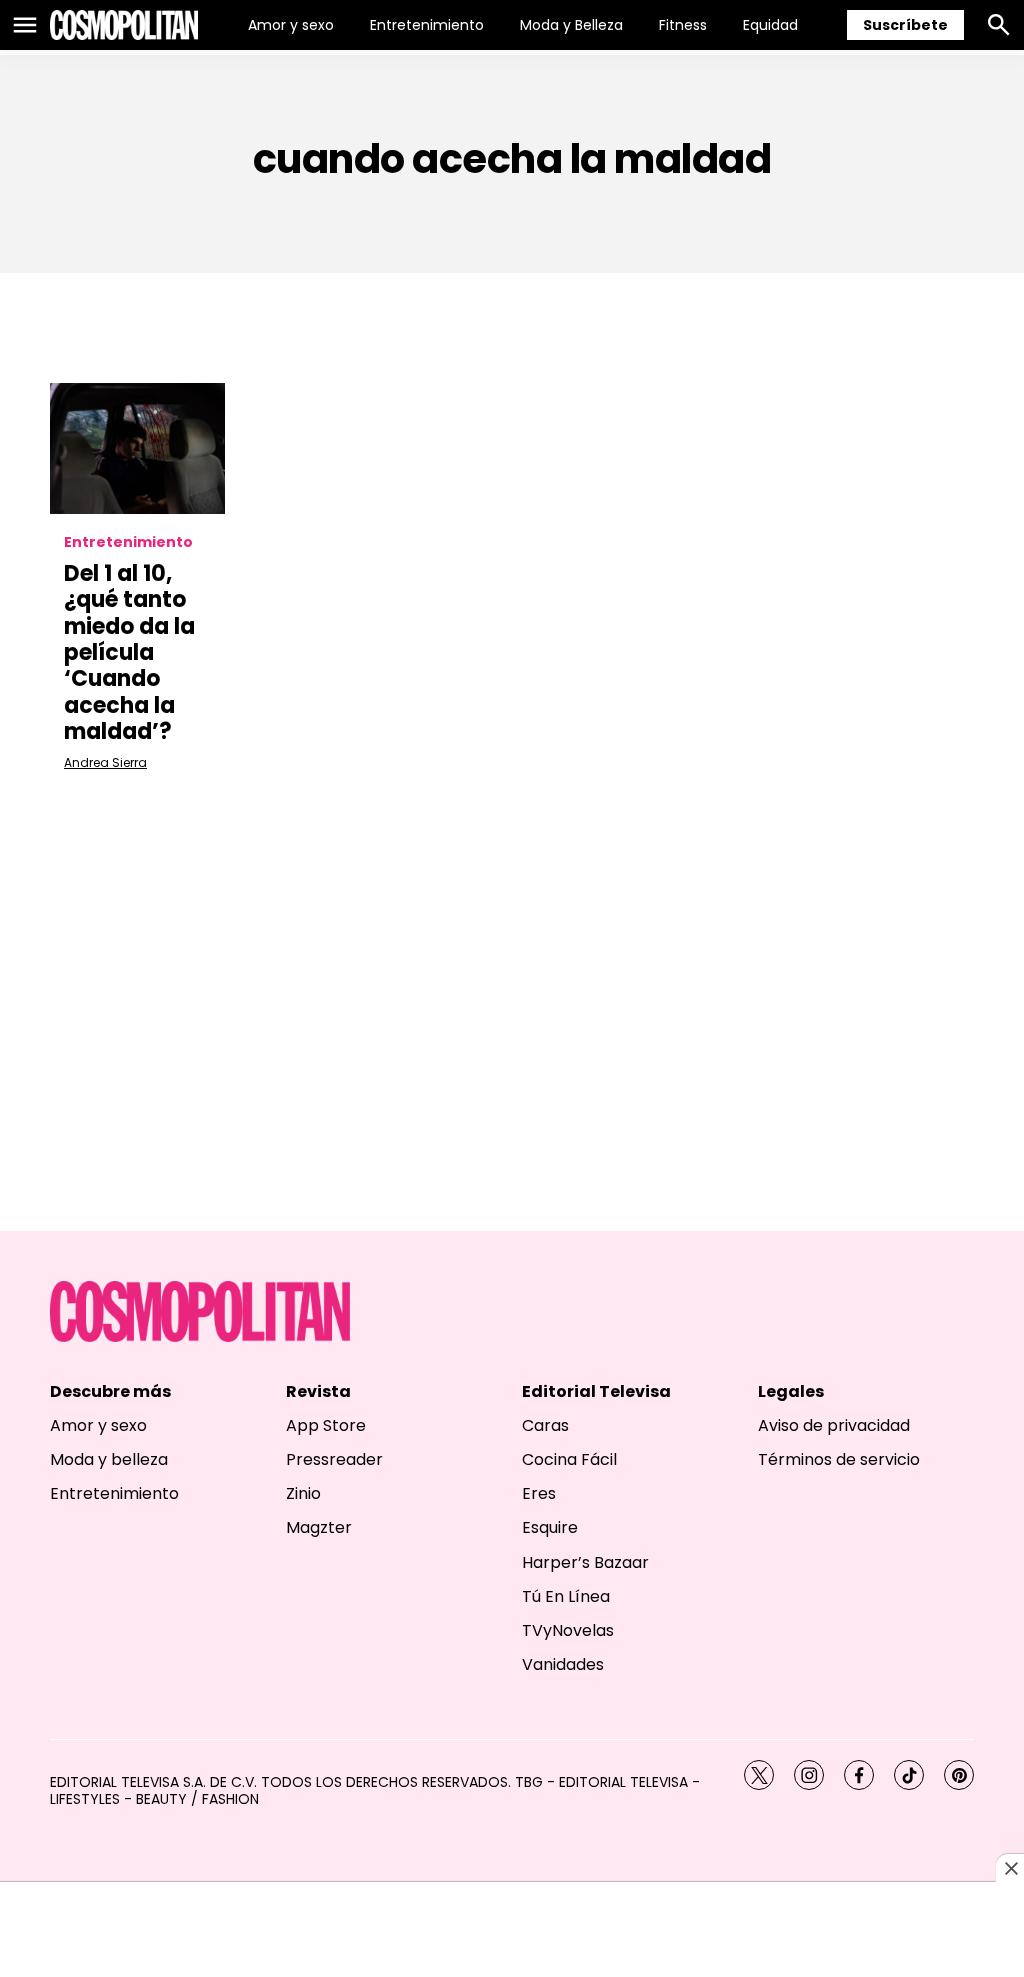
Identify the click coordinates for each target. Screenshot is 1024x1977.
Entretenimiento (427, 25)
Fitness (683, 25)
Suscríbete (905, 25)
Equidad (770, 25)
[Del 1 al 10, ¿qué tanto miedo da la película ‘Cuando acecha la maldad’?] (137, 448)
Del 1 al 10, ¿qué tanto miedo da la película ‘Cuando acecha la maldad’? (129, 652)
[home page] (124, 25)
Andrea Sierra (105, 762)
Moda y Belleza (571, 25)
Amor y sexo (291, 25)
